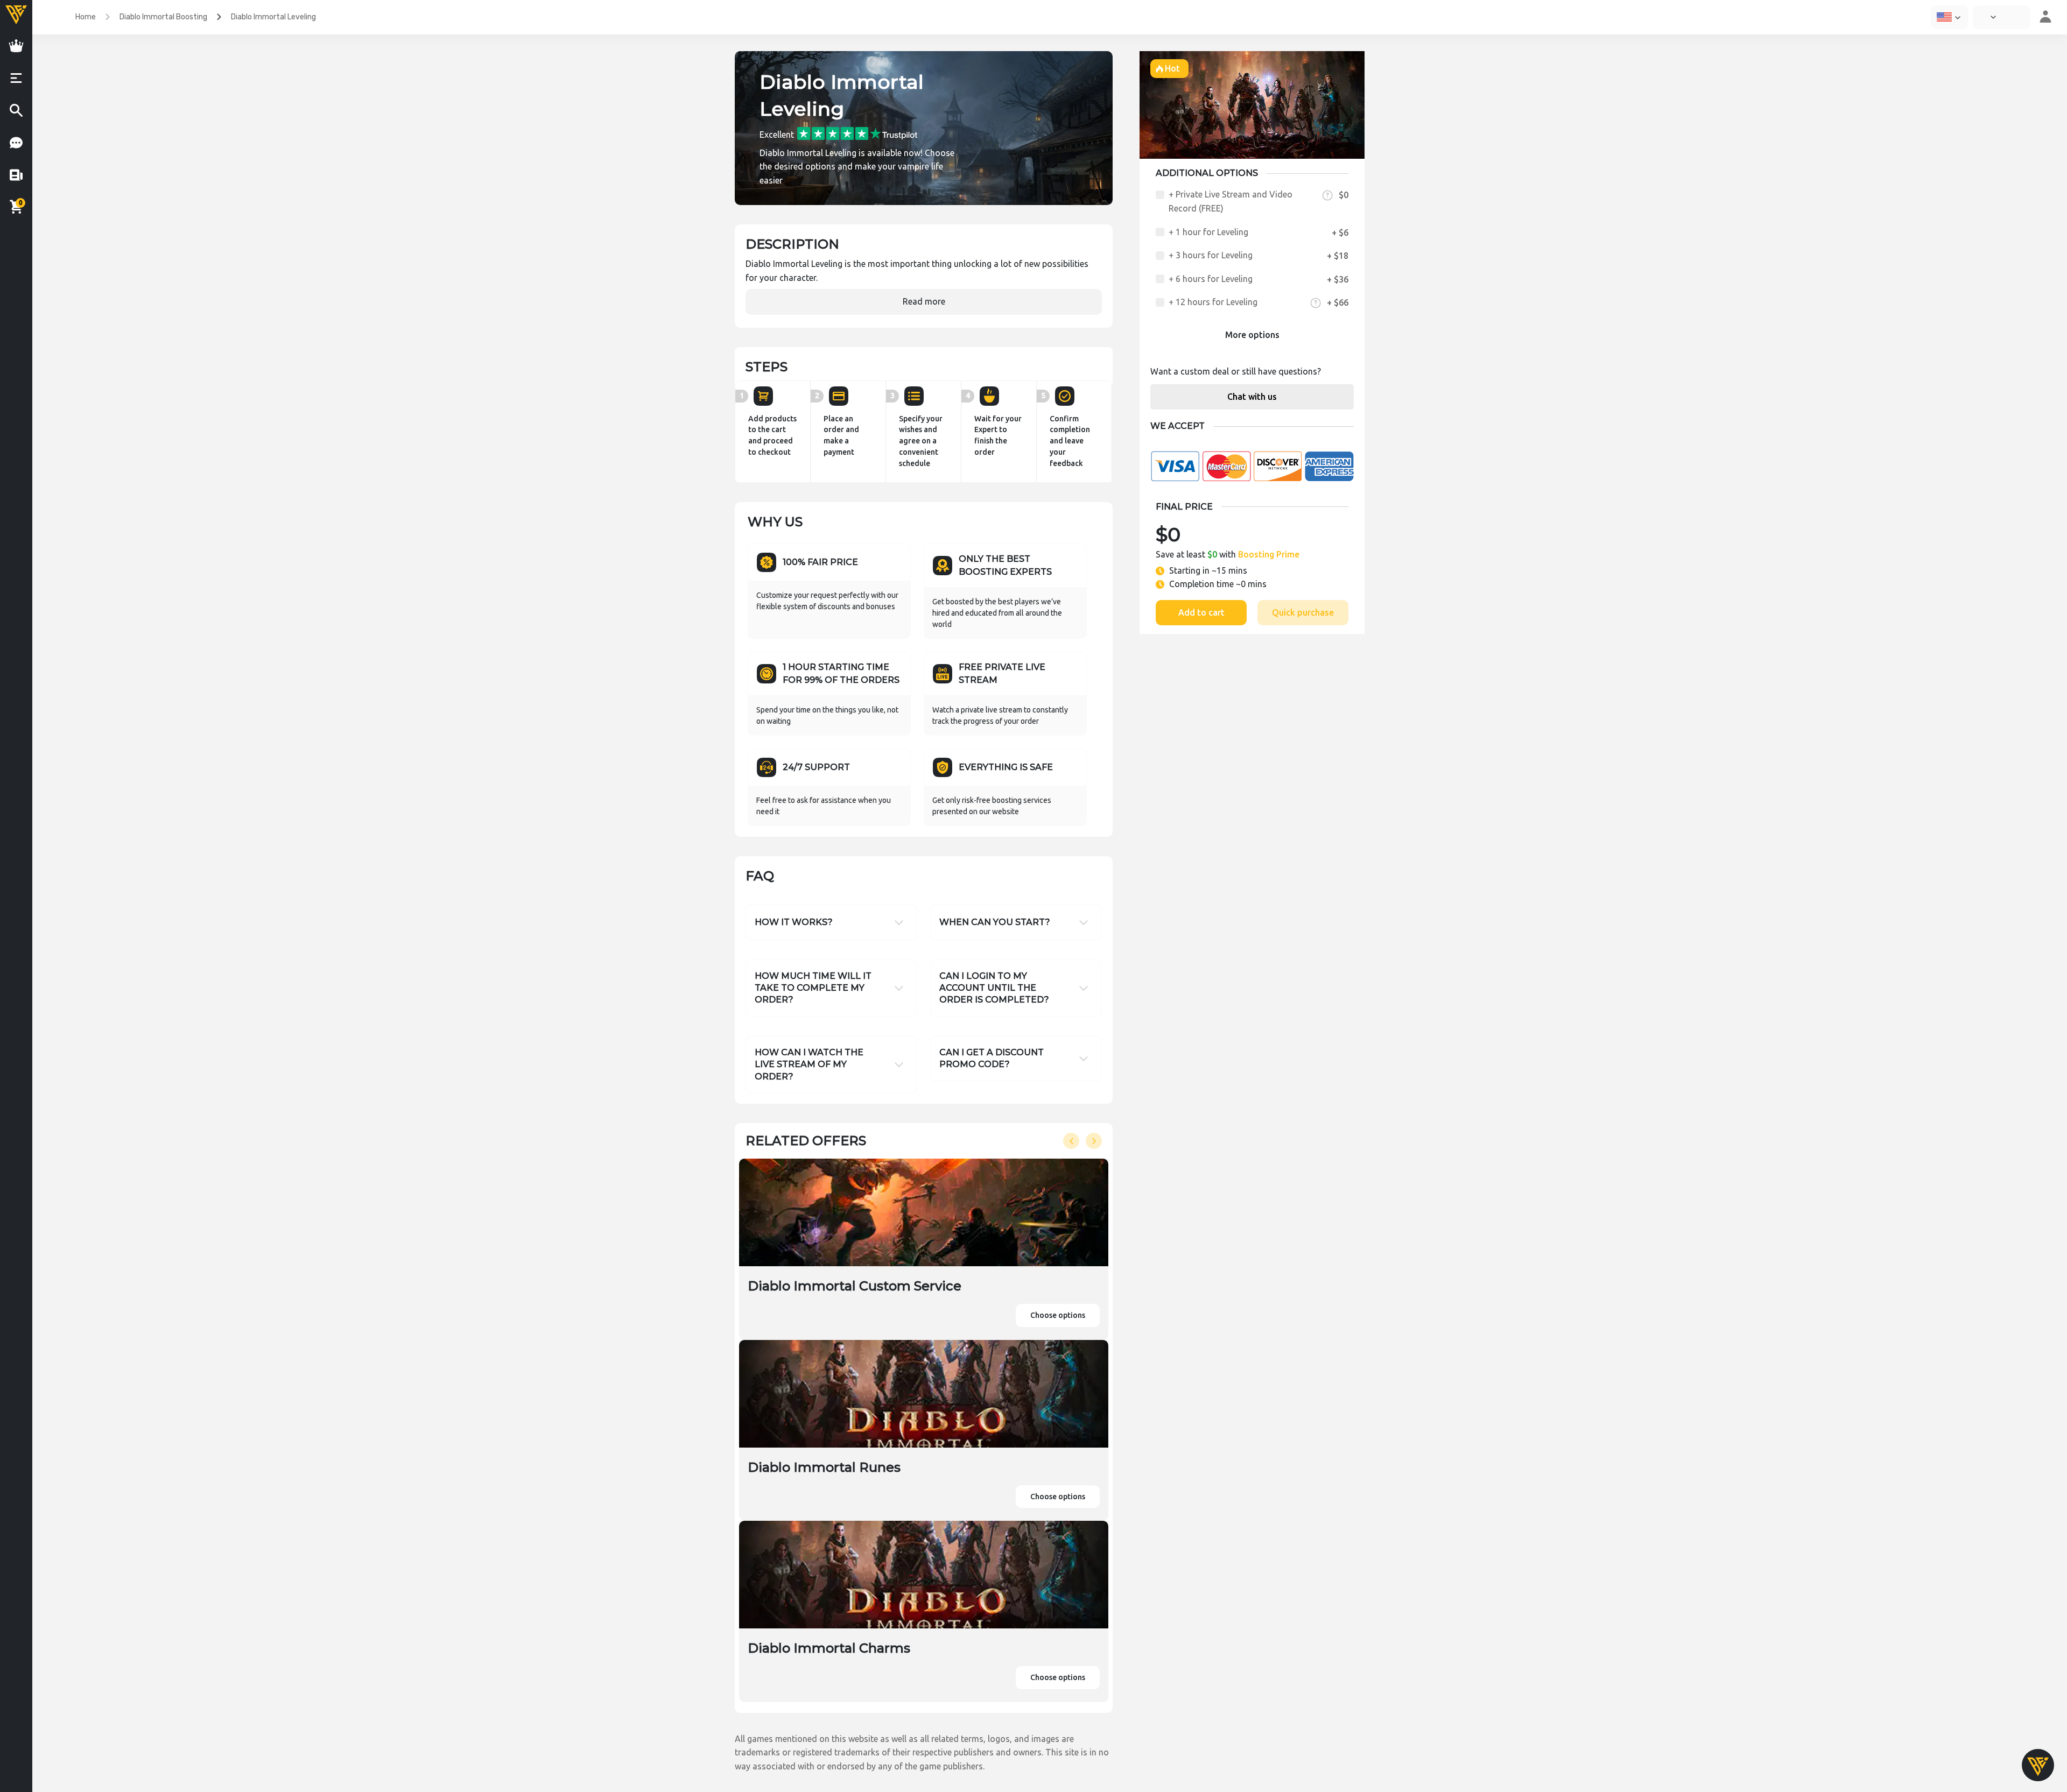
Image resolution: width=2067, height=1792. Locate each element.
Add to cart (1201, 612)
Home (86, 17)
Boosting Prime (1269, 554)
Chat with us (1252, 397)
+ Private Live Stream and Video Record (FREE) (1231, 201)
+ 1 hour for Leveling (1208, 232)
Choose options (1058, 1315)
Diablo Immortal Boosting (163, 17)
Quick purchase (1303, 612)
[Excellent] (857, 133)
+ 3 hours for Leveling (1211, 255)
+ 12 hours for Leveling (1213, 302)
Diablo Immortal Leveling (273, 17)
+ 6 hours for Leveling (1211, 279)
